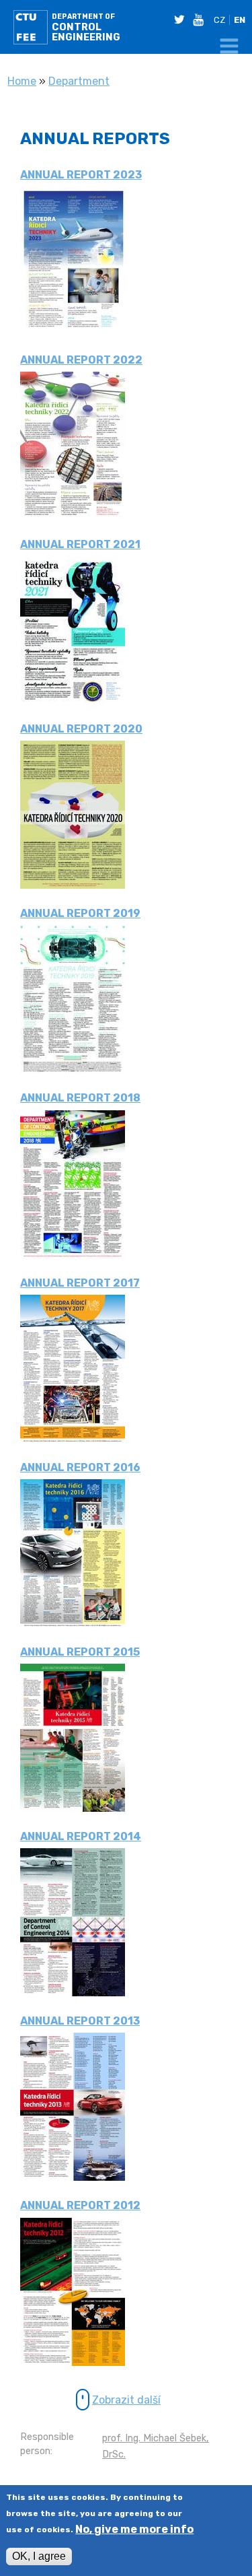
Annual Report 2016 (80, 1467)
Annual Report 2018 (80, 1098)
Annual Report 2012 (80, 2205)
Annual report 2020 (81, 729)
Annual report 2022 (81, 360)
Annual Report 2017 (80, 1283)
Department (79, 81)
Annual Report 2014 (81, 1836)
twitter (182, 20)
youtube (201, 20)
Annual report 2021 (80, 544)
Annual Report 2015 (80, 1652)
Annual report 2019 (80, 913)
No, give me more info (134, 2530)
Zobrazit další (126, 2400)
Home (22, 81)
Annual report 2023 (81, 175)
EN (240, 20)
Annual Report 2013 (80, 2021)
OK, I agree (39, 2556)
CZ (219, 20)
